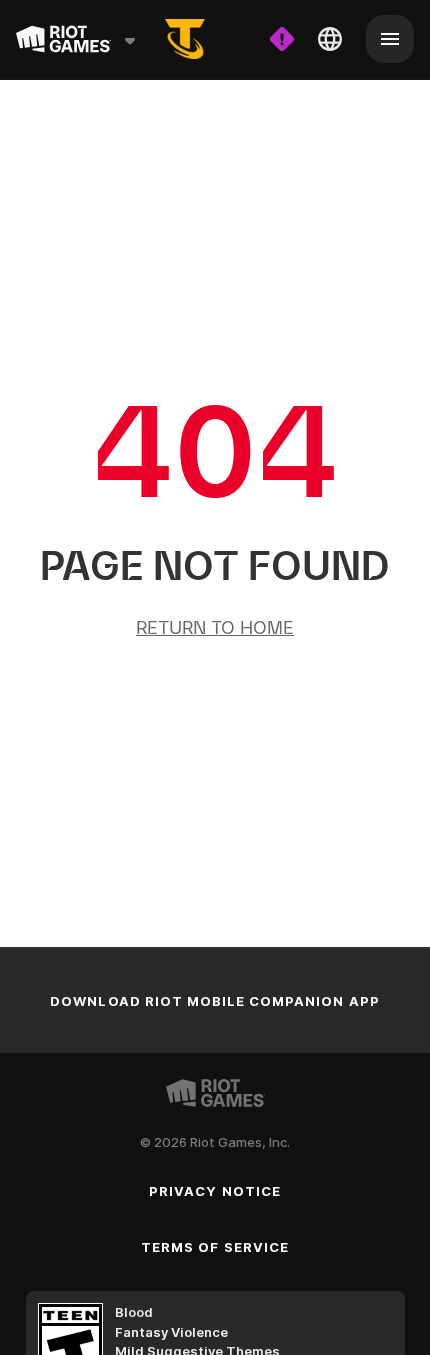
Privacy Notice (215, 1191)
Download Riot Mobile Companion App (214, 1001)
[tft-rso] (185, 39)
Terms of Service (215, 1247)
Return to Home (215, 627)
